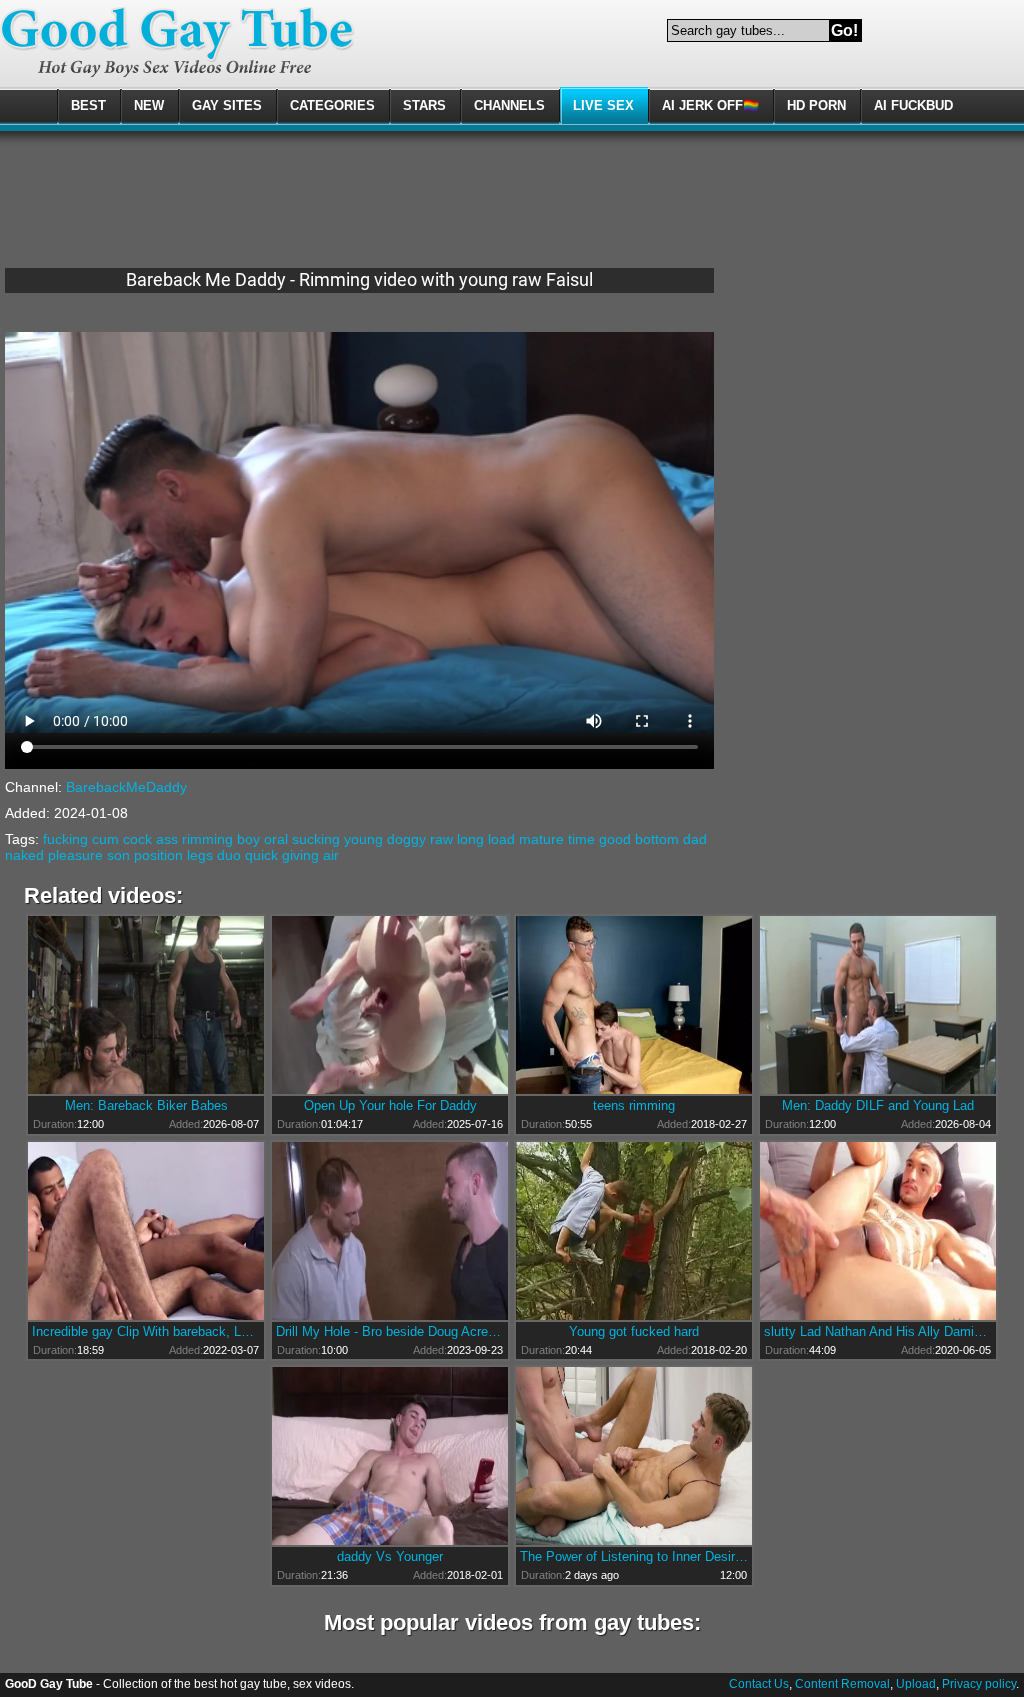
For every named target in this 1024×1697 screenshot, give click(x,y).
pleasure (75, 855)
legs (200, 855)
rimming (207, 839)
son (118, 855)
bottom (657, 839)
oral (276, 839)
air (331, 855)
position (158, 855)
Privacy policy (979, 1684)
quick (261, 855)
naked (24, 855)
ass (167, 839)
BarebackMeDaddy (126, 787)
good (615, 839)
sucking (316, 839)
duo (229, 855)
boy (248, 839)
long (470, 839)
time (581, 839)
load (501, 839)
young (363, 839)
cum (105, 839)
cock (137, 839)
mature (541, 839)
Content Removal (842, 1684)
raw (441, 839)
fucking (65, 839)
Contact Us (759, 1684)
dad (695, 839)
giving (300, 855)
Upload (916, 1684)
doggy (406, 839)
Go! (844, 30)
